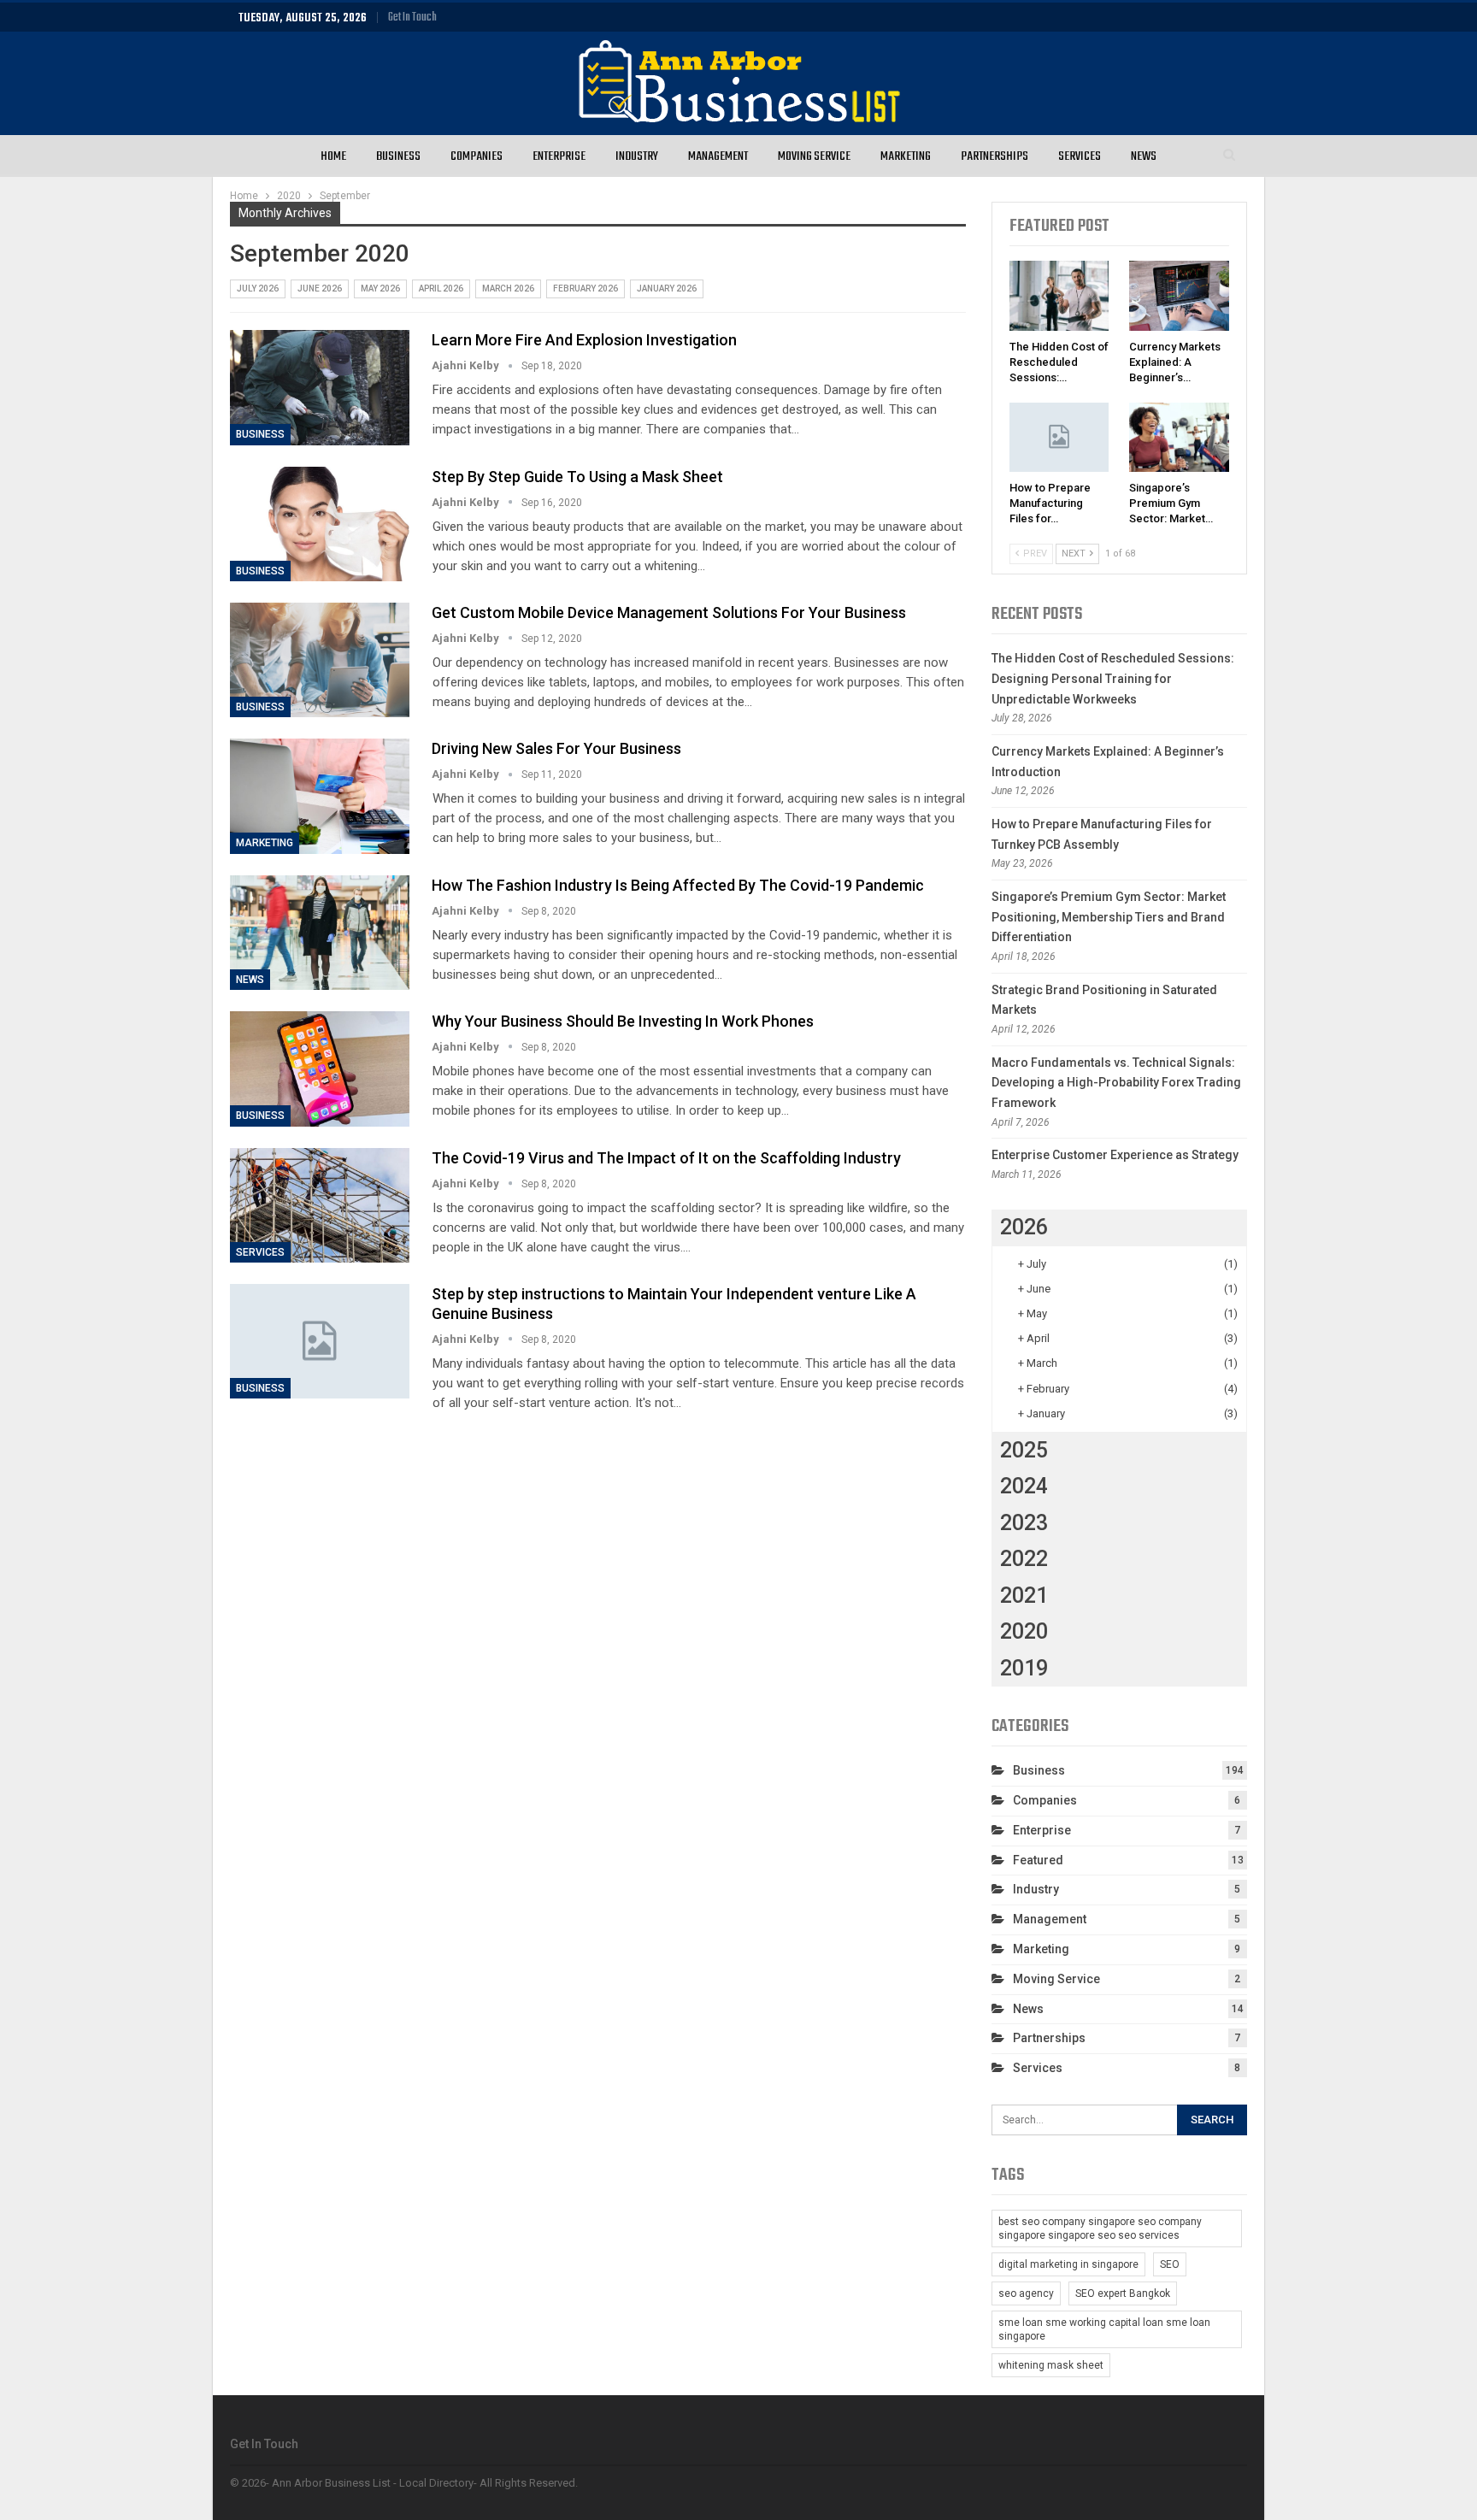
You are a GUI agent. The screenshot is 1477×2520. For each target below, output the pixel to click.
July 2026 (258, 289)
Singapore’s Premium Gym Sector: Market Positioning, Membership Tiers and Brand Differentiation (1109, 917)
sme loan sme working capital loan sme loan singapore (1104, 2329)
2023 (1024, 1523)
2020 (1024, 1631)
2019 (1024, 1668)
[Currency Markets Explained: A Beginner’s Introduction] (1179, 296)
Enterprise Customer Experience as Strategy (1115, 1155)
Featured (1038, 1860)
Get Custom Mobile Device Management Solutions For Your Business (669, 612)
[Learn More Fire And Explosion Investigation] (320, 387)
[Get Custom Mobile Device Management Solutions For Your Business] (320, 660)
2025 (1024, 1450)
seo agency (1026, 2293)
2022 (1024, 1559)
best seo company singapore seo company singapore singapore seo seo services (1100, 2229)
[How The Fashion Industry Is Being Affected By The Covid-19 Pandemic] (320, 933)
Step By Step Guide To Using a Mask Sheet (577, 477)
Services (1080, 156)
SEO (1170, 2264)
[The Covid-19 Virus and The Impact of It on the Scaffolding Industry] (320, 1205)
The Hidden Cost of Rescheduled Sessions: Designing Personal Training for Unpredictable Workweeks (1113, 679)
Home (333, 156)
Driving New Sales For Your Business (556, 748)
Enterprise (559, 156)
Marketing (906, 156)
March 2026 (508, 289)
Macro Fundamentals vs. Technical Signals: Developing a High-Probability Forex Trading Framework (1116, 1083)
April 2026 (441, 289)
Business (398, 156)
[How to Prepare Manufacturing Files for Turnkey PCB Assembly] (1059, 438)
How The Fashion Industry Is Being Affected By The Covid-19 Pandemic (678, 885)
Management (718, 156)
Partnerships (994, 156)
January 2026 (667, 289)
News (1144, 156)
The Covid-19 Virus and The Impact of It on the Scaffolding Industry (666, 1158)
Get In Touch (412, 18)
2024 (1024, 1486)
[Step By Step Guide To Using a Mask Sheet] (320, 524)
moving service (1056, 1979)
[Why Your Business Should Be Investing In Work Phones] (320, 1069)
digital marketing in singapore (1068, 2264)
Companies (477, 156)
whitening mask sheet (1051, 2365)
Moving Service (814, 156)
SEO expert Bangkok (1123, 2293)
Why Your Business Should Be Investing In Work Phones (623, 1021)
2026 (1024, 1227)
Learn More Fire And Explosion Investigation (584, 340)
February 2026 (586, 289)
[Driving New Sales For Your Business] (320, 796)
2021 (1024, 1596)
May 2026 (380, 289)
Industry (637, 156)
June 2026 (320, 289)
